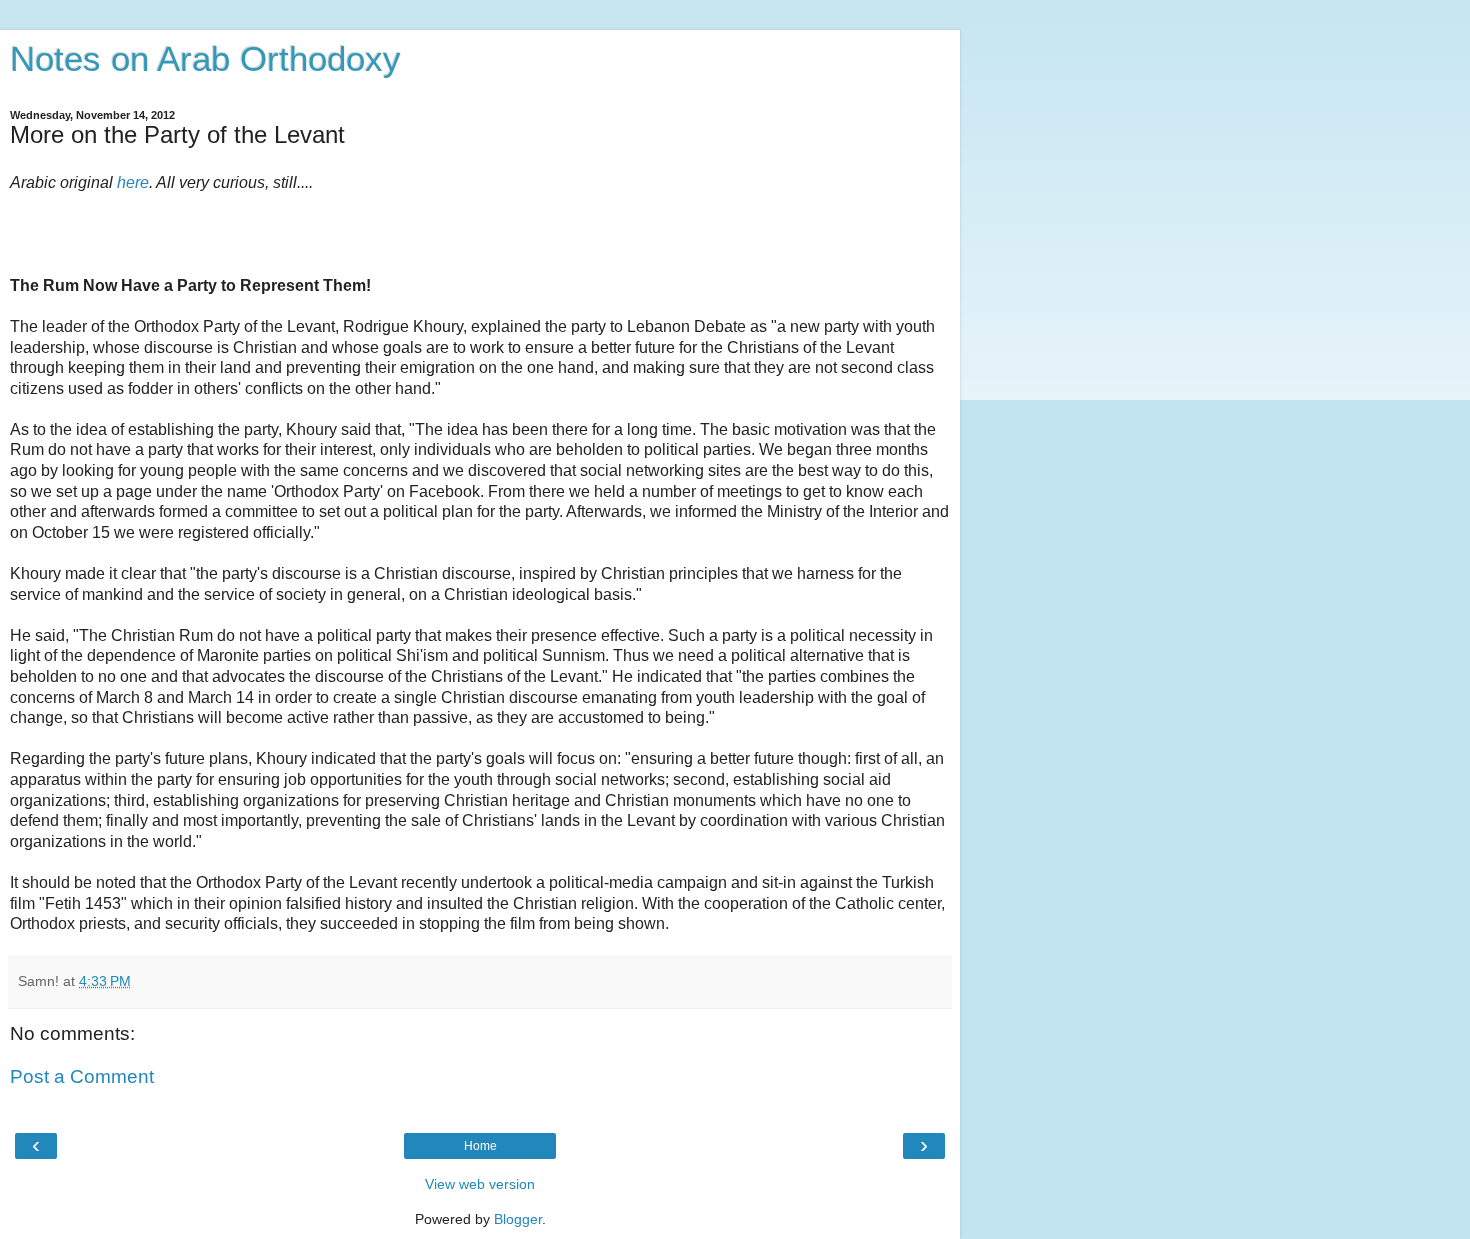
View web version (480, 1184)
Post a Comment (82, 1076)
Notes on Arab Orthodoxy (205, 59)
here (133, 182)
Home (480, 1146)
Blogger (518, 1219)
